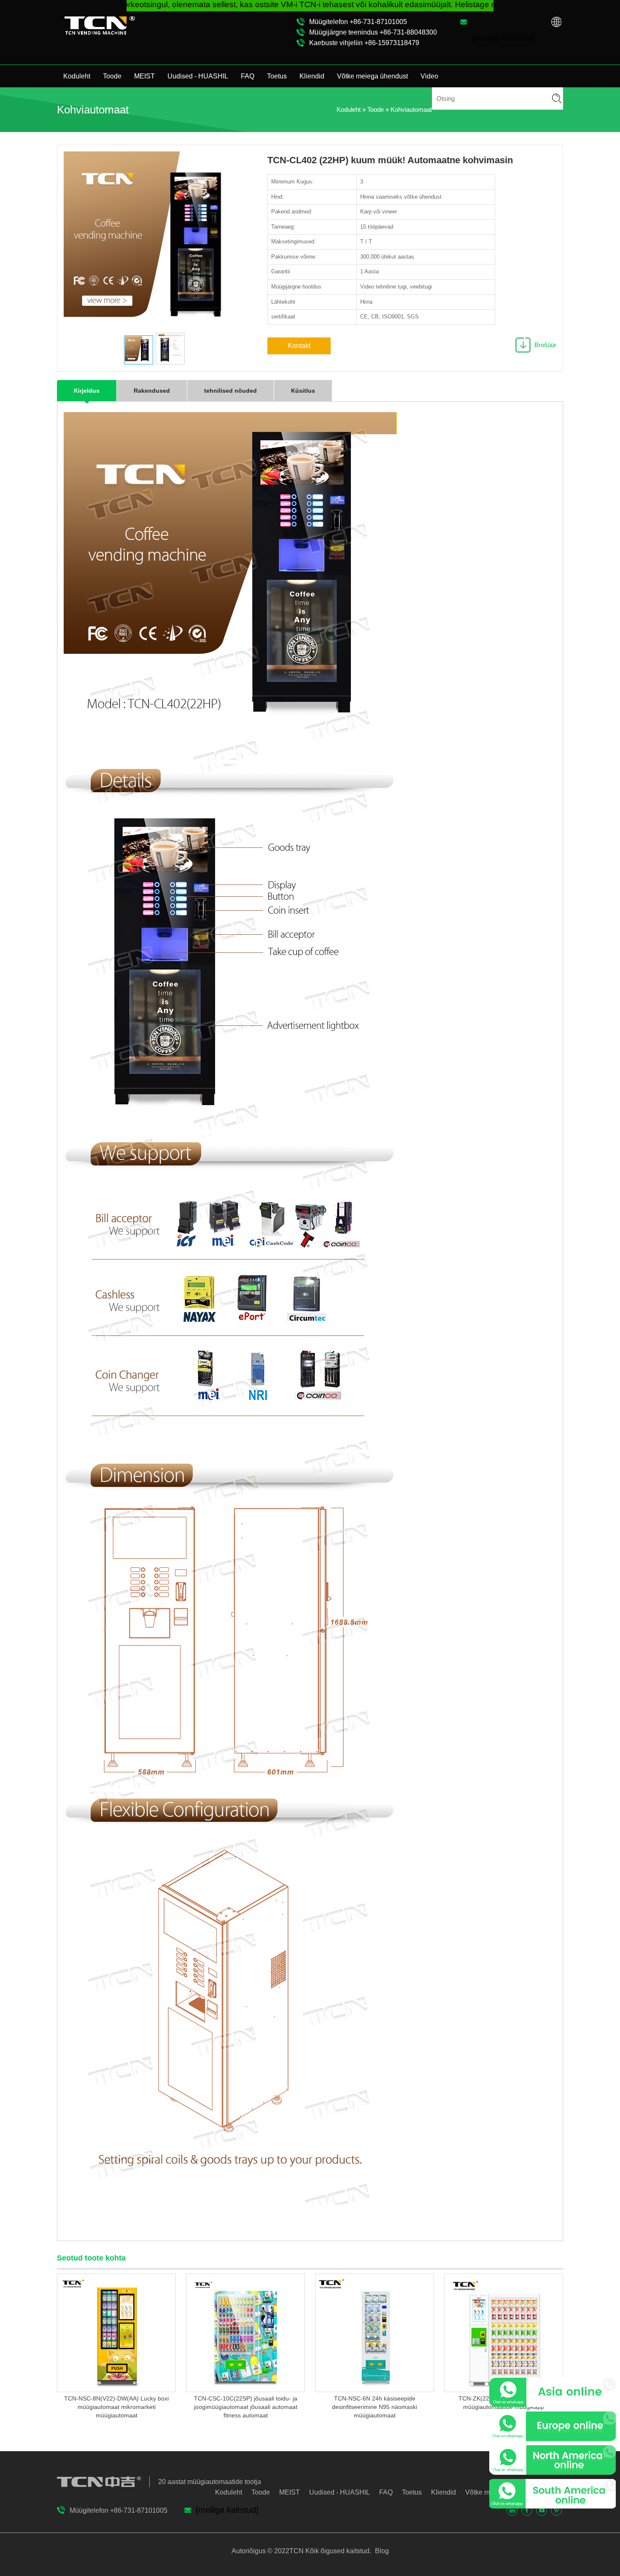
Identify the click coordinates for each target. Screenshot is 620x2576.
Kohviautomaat (411, 109)
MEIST (144, 76)
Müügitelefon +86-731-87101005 (358, 22)
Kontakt (299, 346)
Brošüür (545, 345)
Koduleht (77, 76)
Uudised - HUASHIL (198, 76)
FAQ (248, 76)
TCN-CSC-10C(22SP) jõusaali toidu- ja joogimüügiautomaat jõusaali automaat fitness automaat (246, 2407)
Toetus (277, 76)
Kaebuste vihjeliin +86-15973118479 (364, 43)
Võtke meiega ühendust (372, 76)
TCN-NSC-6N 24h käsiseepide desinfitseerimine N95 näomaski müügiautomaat (375, 2407)
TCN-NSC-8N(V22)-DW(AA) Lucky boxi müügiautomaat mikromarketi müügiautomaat (116, 2407)
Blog (381, 2551)
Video (429, 76)
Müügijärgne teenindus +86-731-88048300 (373, 32)
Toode (112, 76)
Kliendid (312, 76)
